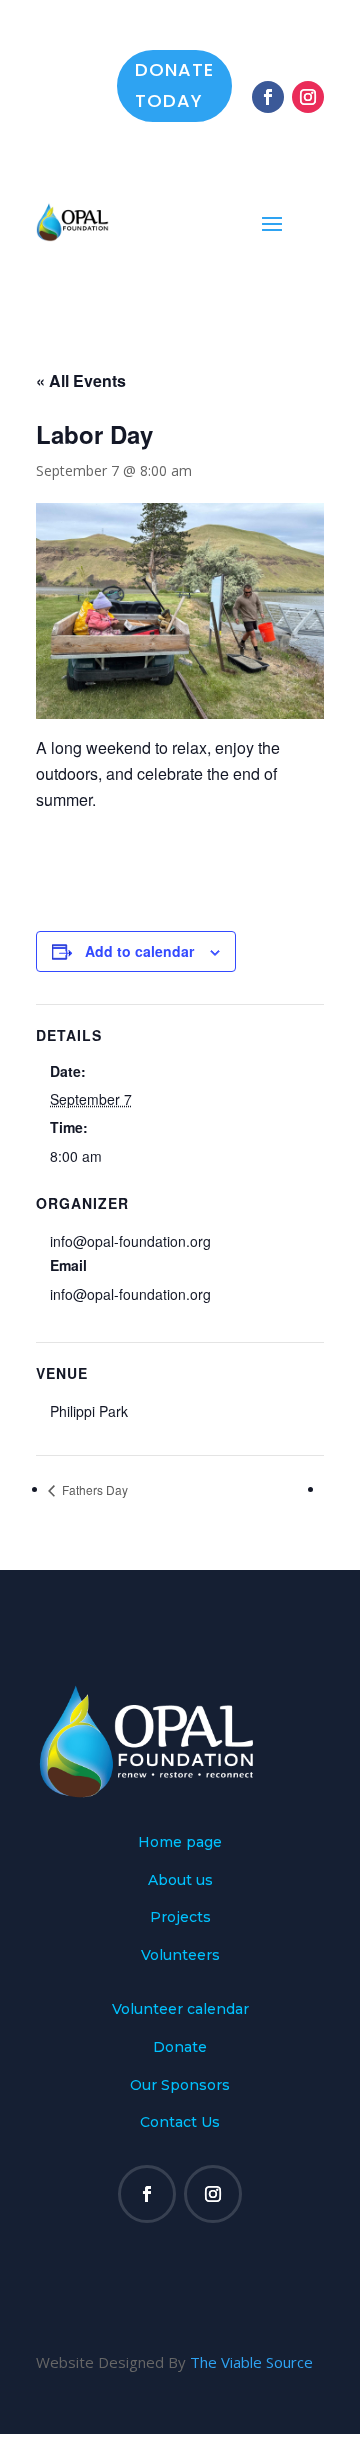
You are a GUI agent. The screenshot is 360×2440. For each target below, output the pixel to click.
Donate (180, 2047)
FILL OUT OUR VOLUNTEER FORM (149, 1557)
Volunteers (180, 1955)
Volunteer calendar (180, 2009)
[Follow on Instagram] (308, 97)
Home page (180, 1842)
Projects (180, 1917)
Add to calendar (139, 951)
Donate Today (174, 85)
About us (180, 1880)
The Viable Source (251, 2362)
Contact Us (180, 2122)
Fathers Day (93, 1489)
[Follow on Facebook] (268, 97)
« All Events (81, 380)
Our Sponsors (180, 2085)
